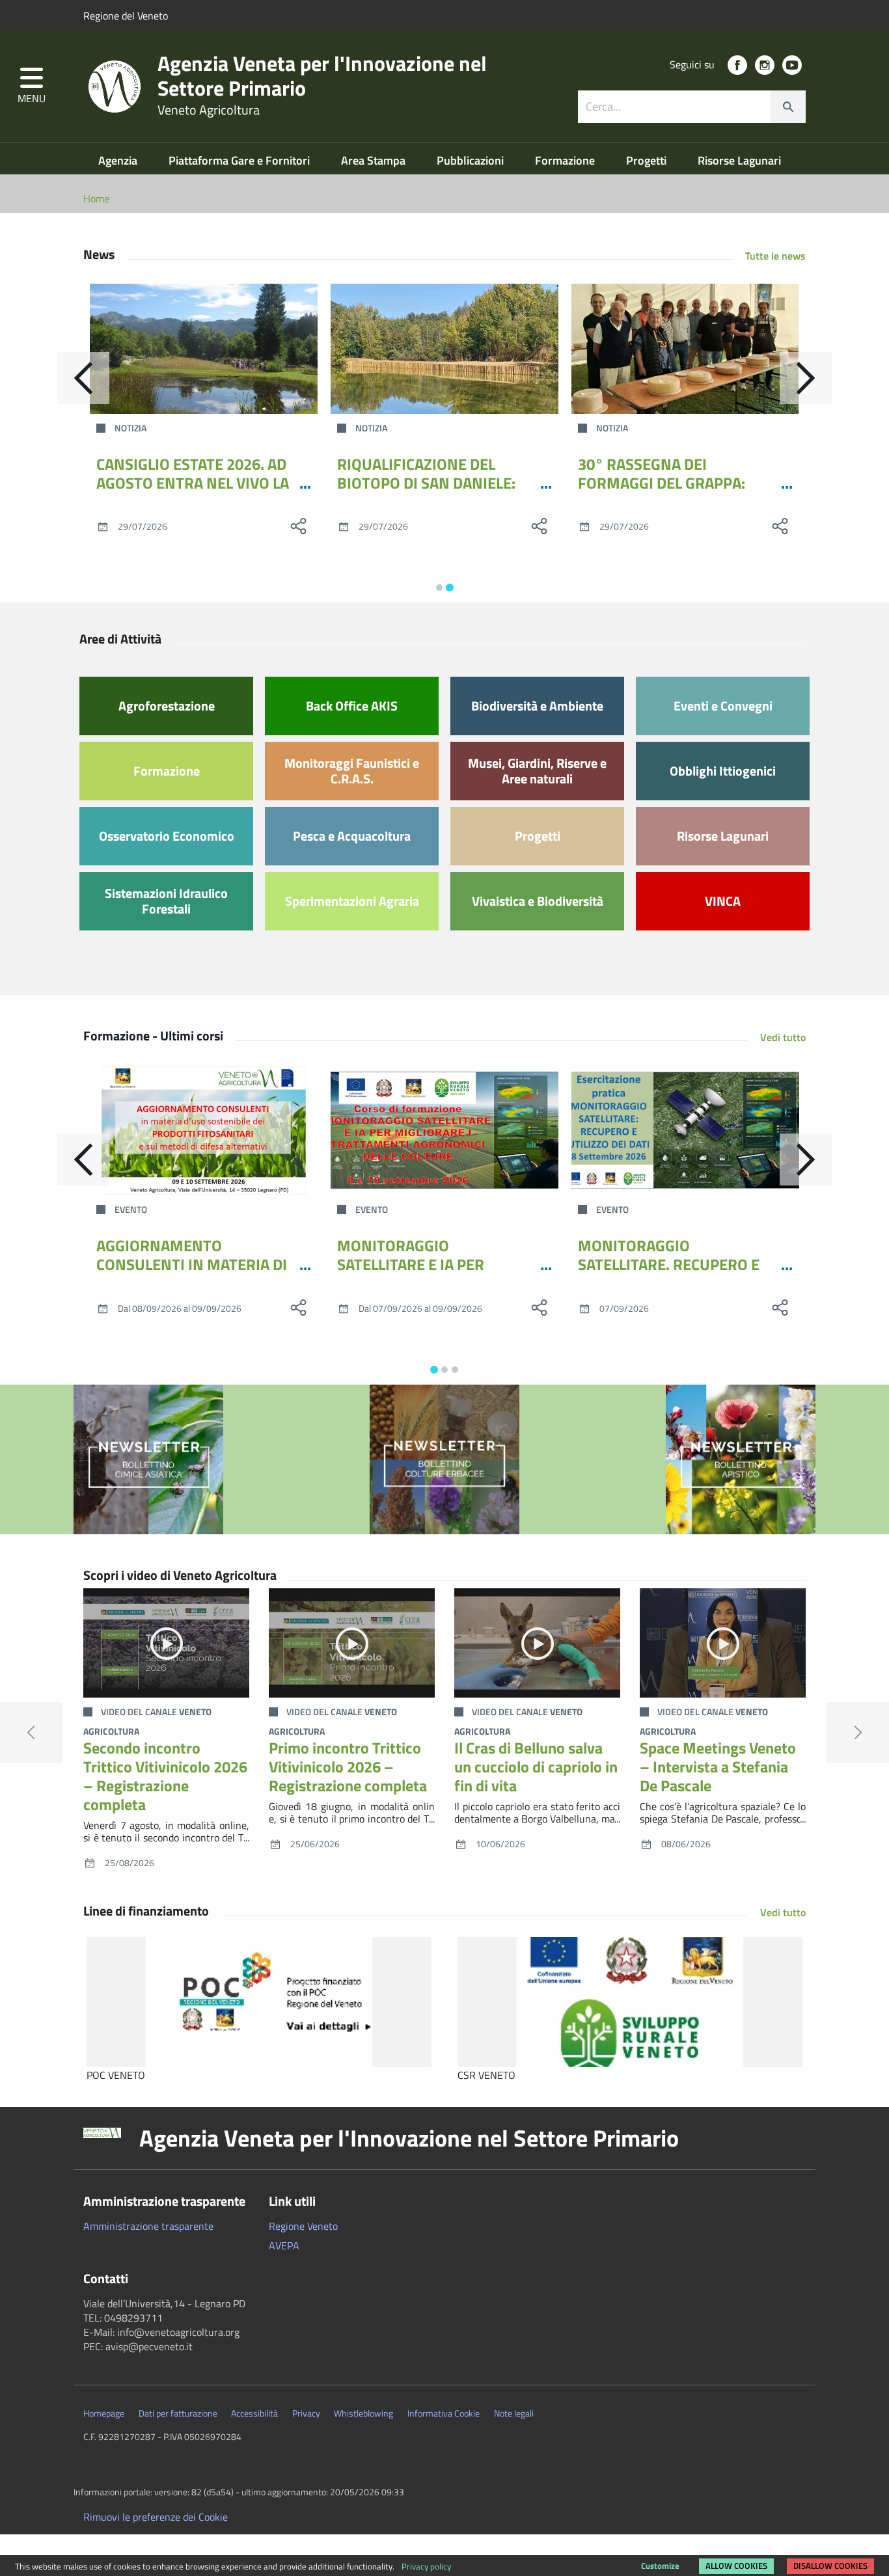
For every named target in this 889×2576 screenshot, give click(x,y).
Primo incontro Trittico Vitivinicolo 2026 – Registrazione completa (348, 1767)
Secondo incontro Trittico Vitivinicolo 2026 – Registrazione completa (165, 1776)
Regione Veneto (303, 2226)
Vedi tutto (783, 1037)
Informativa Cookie (444, 2413)
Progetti (648, 160)
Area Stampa (375, 160)
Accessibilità (254, 2413)
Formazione (566, 160)
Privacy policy (426, 2566)
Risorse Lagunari (739, 160)
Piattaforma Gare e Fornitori (240, 160)
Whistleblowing (363, 2413)
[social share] (298, 526)
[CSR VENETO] (630, 2002)
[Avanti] (806, 378)
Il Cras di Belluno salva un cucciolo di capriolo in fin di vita (536, 1767)
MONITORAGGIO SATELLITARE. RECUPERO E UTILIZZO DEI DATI (669, 1264)
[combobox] (692, 107)
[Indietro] (83, 378)
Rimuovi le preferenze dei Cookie (156, 2517)
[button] (32, 87)
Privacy (306, 2413)
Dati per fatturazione (178, 2413)
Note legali (514, 2413)
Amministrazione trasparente (148, 2226)
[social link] (737, 65)
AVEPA (284, 2245)
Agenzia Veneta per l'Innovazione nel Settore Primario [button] (409, 2138)
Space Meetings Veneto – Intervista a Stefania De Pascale (718, 1767)
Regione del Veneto (126, 16)
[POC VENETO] (259, 2002)
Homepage (104, 2413)
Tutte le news (775, 256)
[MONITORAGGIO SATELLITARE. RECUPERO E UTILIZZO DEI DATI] (685, 1130)
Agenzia (119, 160)
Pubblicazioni (472, 160)
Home (96, 198)
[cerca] (788, 107)
